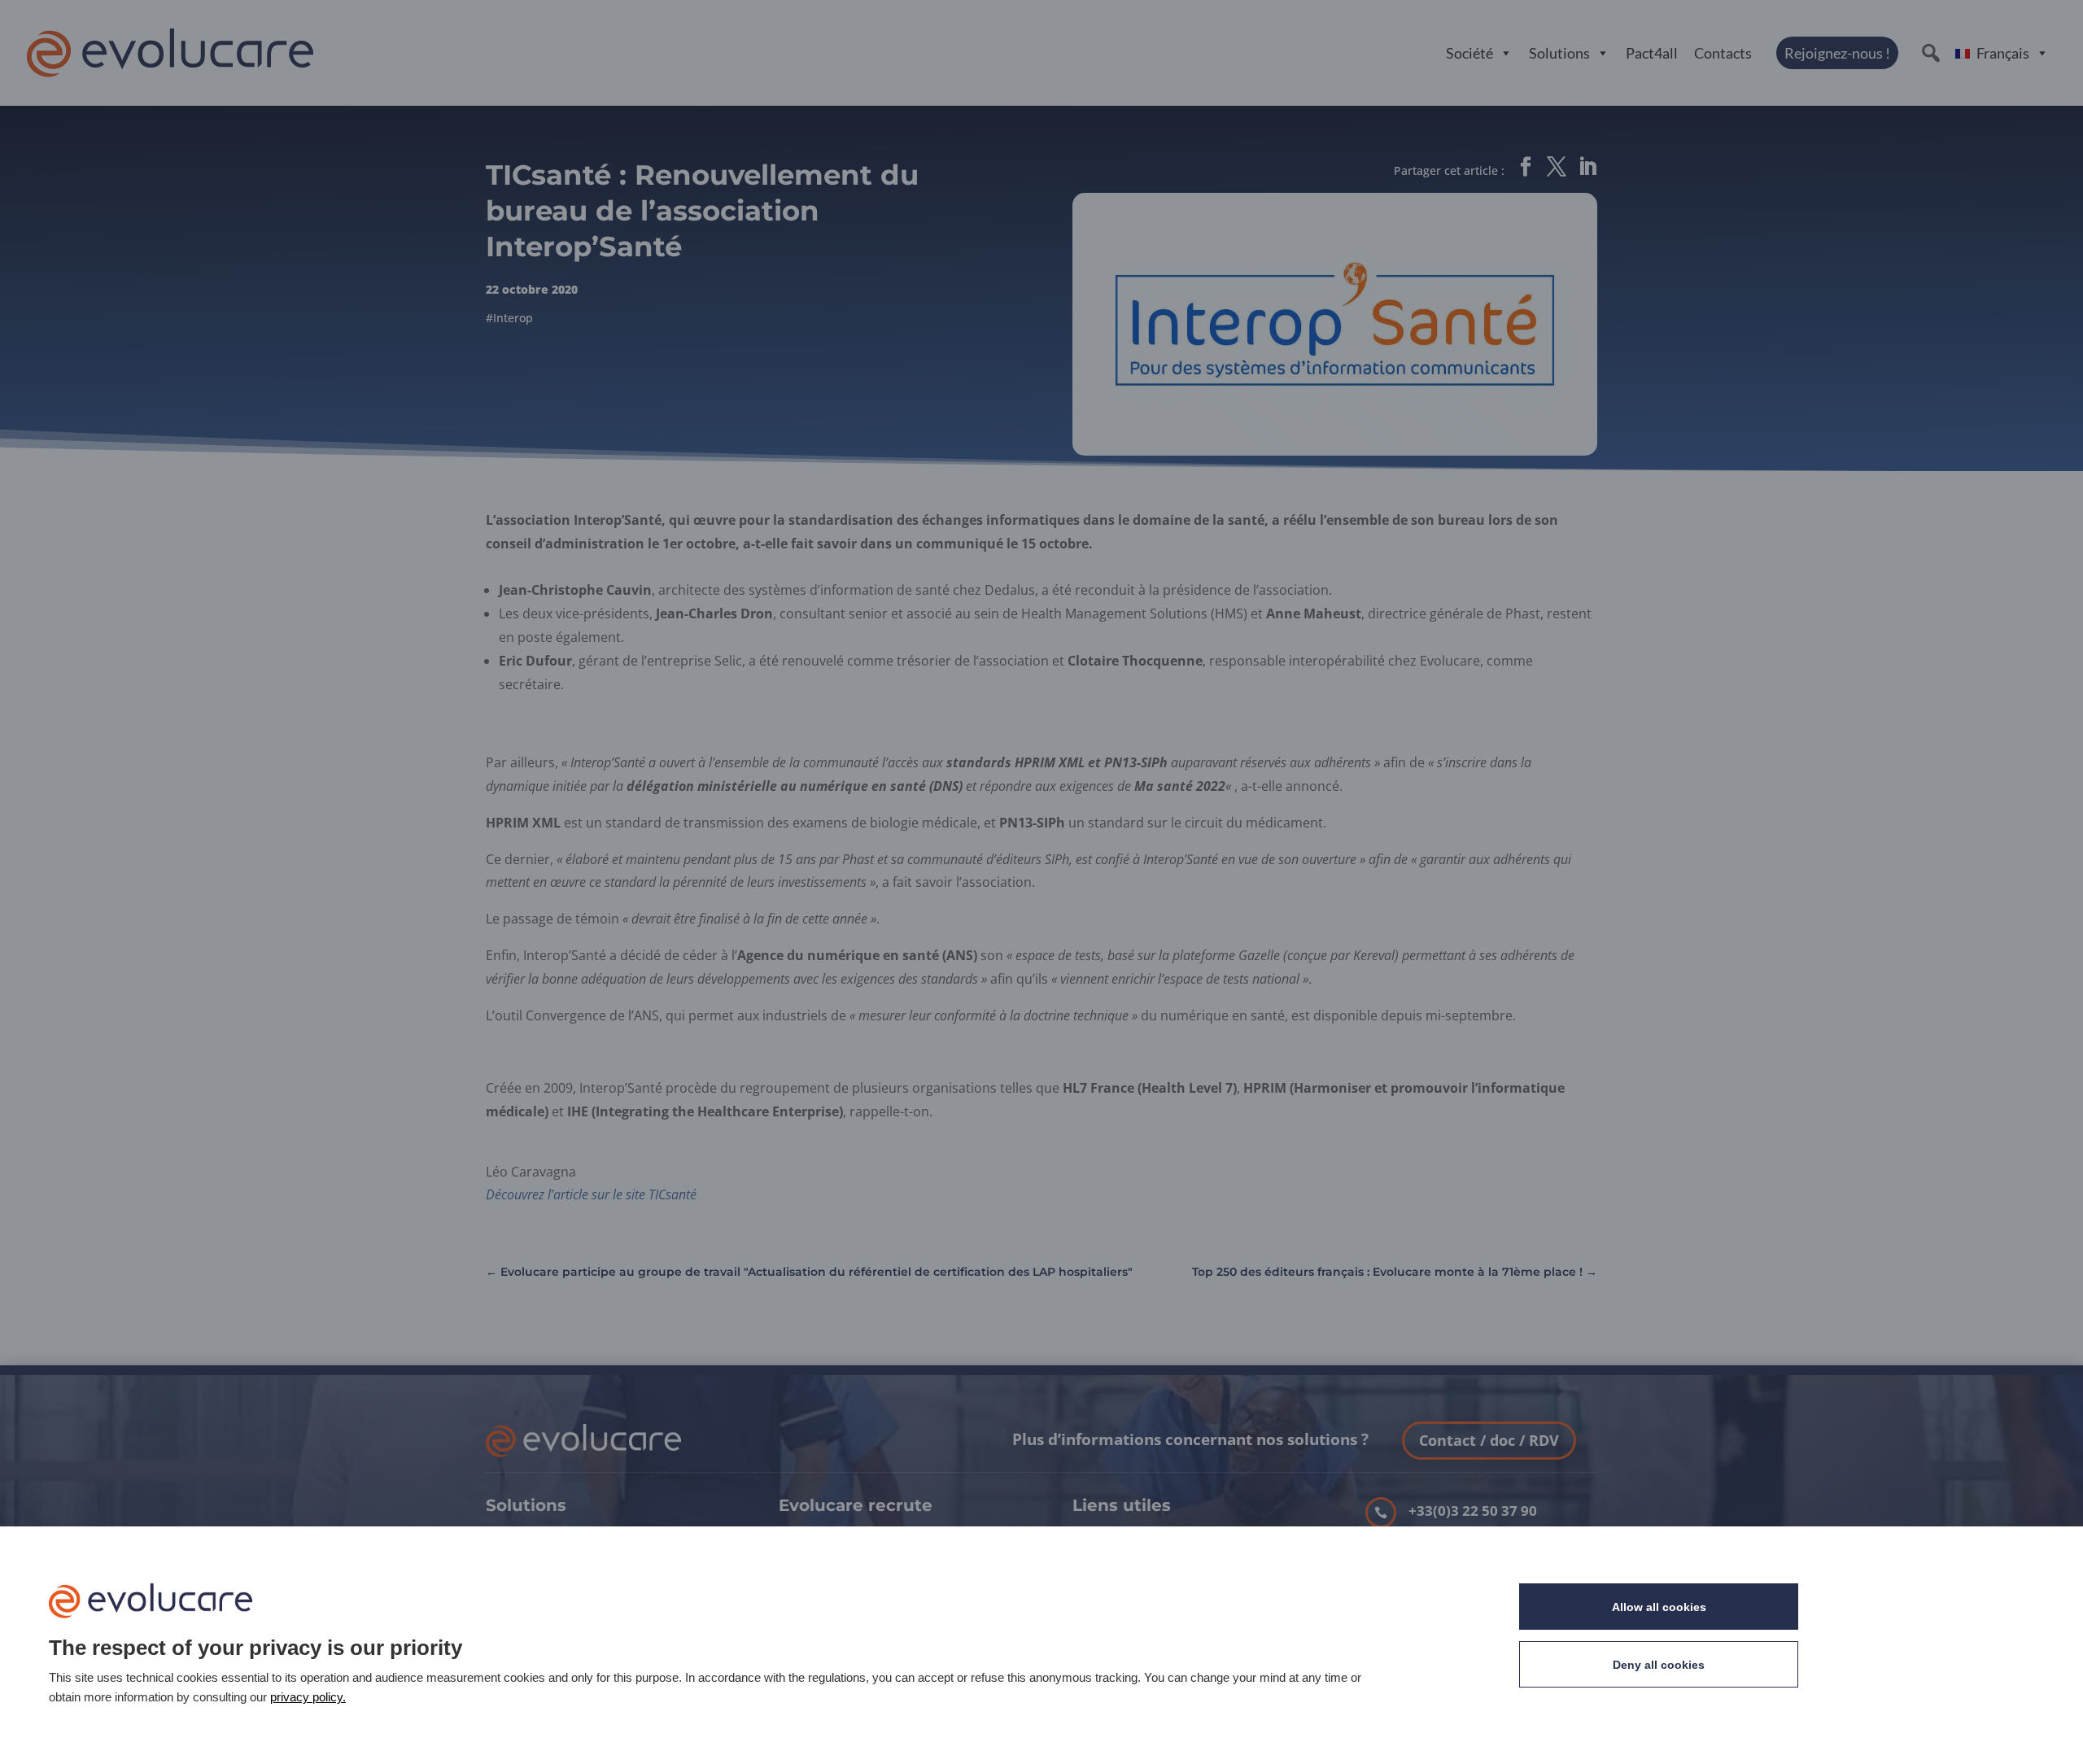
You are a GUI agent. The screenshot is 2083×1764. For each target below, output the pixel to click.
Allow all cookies (1659, 1607)
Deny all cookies (1659, 1665)
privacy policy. (308, 1697)
